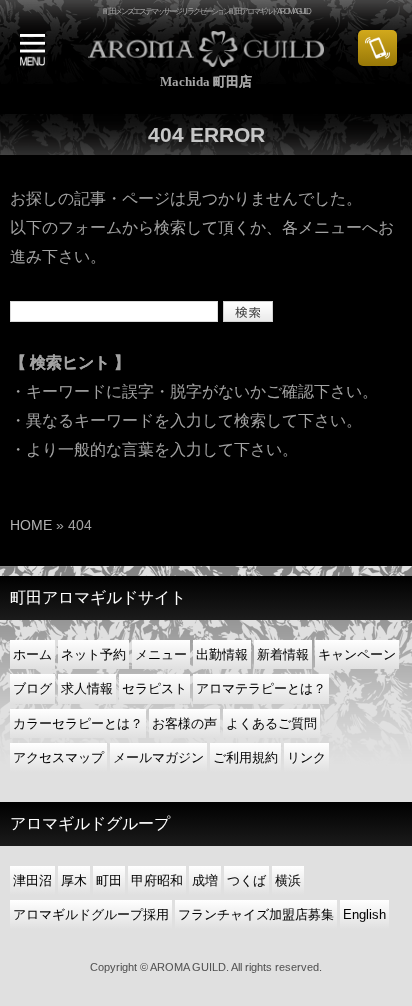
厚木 (74, 880)
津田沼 (32, 880)
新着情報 (283, 654)
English (364, 914)
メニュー (161, 654)
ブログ (32, 688)
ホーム (32, 654)
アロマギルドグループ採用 (91, 914)
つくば (246, 880)
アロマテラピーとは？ (261, 688)
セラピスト (154, 688)
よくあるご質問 (271, 723)
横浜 (288, 880)
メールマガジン (158, 757)
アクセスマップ (58, 757)
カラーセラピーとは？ (78, 723)
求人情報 (87, 688)
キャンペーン (357, 654)
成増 (205, 880)
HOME (31, 525)
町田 (109, 880)
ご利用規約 (245, 757)
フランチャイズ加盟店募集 (256, 914)
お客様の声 (184, 723)
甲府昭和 (157, 880)
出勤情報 (222, 654)
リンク (306, 757)
